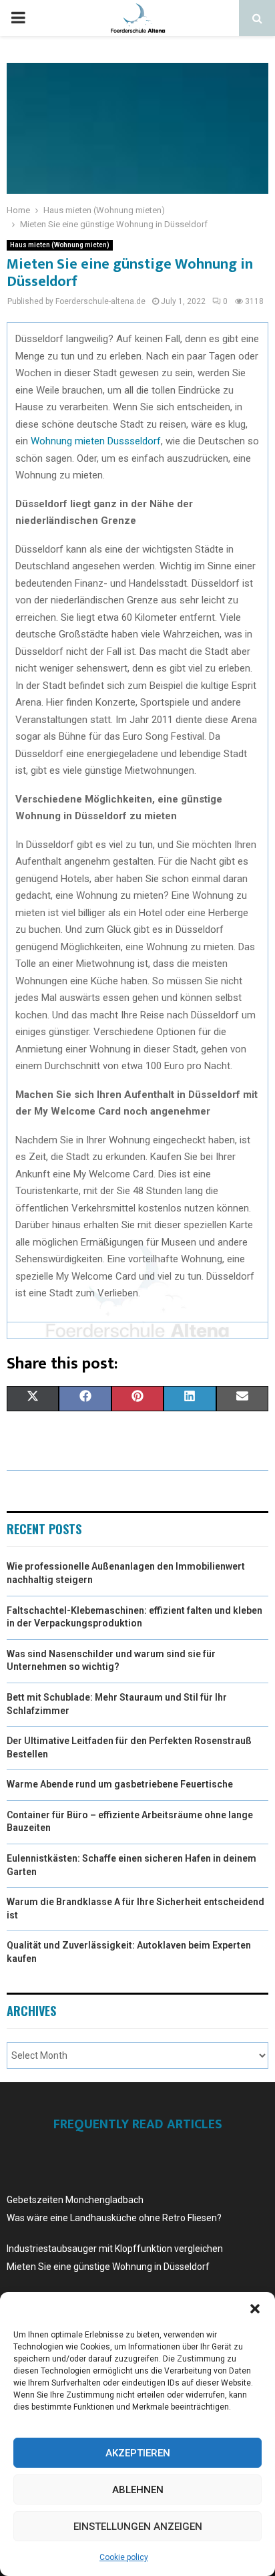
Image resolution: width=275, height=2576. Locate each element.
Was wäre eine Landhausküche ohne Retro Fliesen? (114, 2218)
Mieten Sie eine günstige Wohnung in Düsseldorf (108, 2267)
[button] (255, 2309)
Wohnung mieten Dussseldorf (96, 441)
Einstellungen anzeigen (138, 2527)
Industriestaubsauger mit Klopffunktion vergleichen (115, 2249)
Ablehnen (138, 2490)
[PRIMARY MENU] (18, 18)
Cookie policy (124, 2557)
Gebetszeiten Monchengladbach (75, 2200)
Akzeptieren (138, 2453)
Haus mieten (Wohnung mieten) (60, 245)
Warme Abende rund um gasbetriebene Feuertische (120, 1784)
